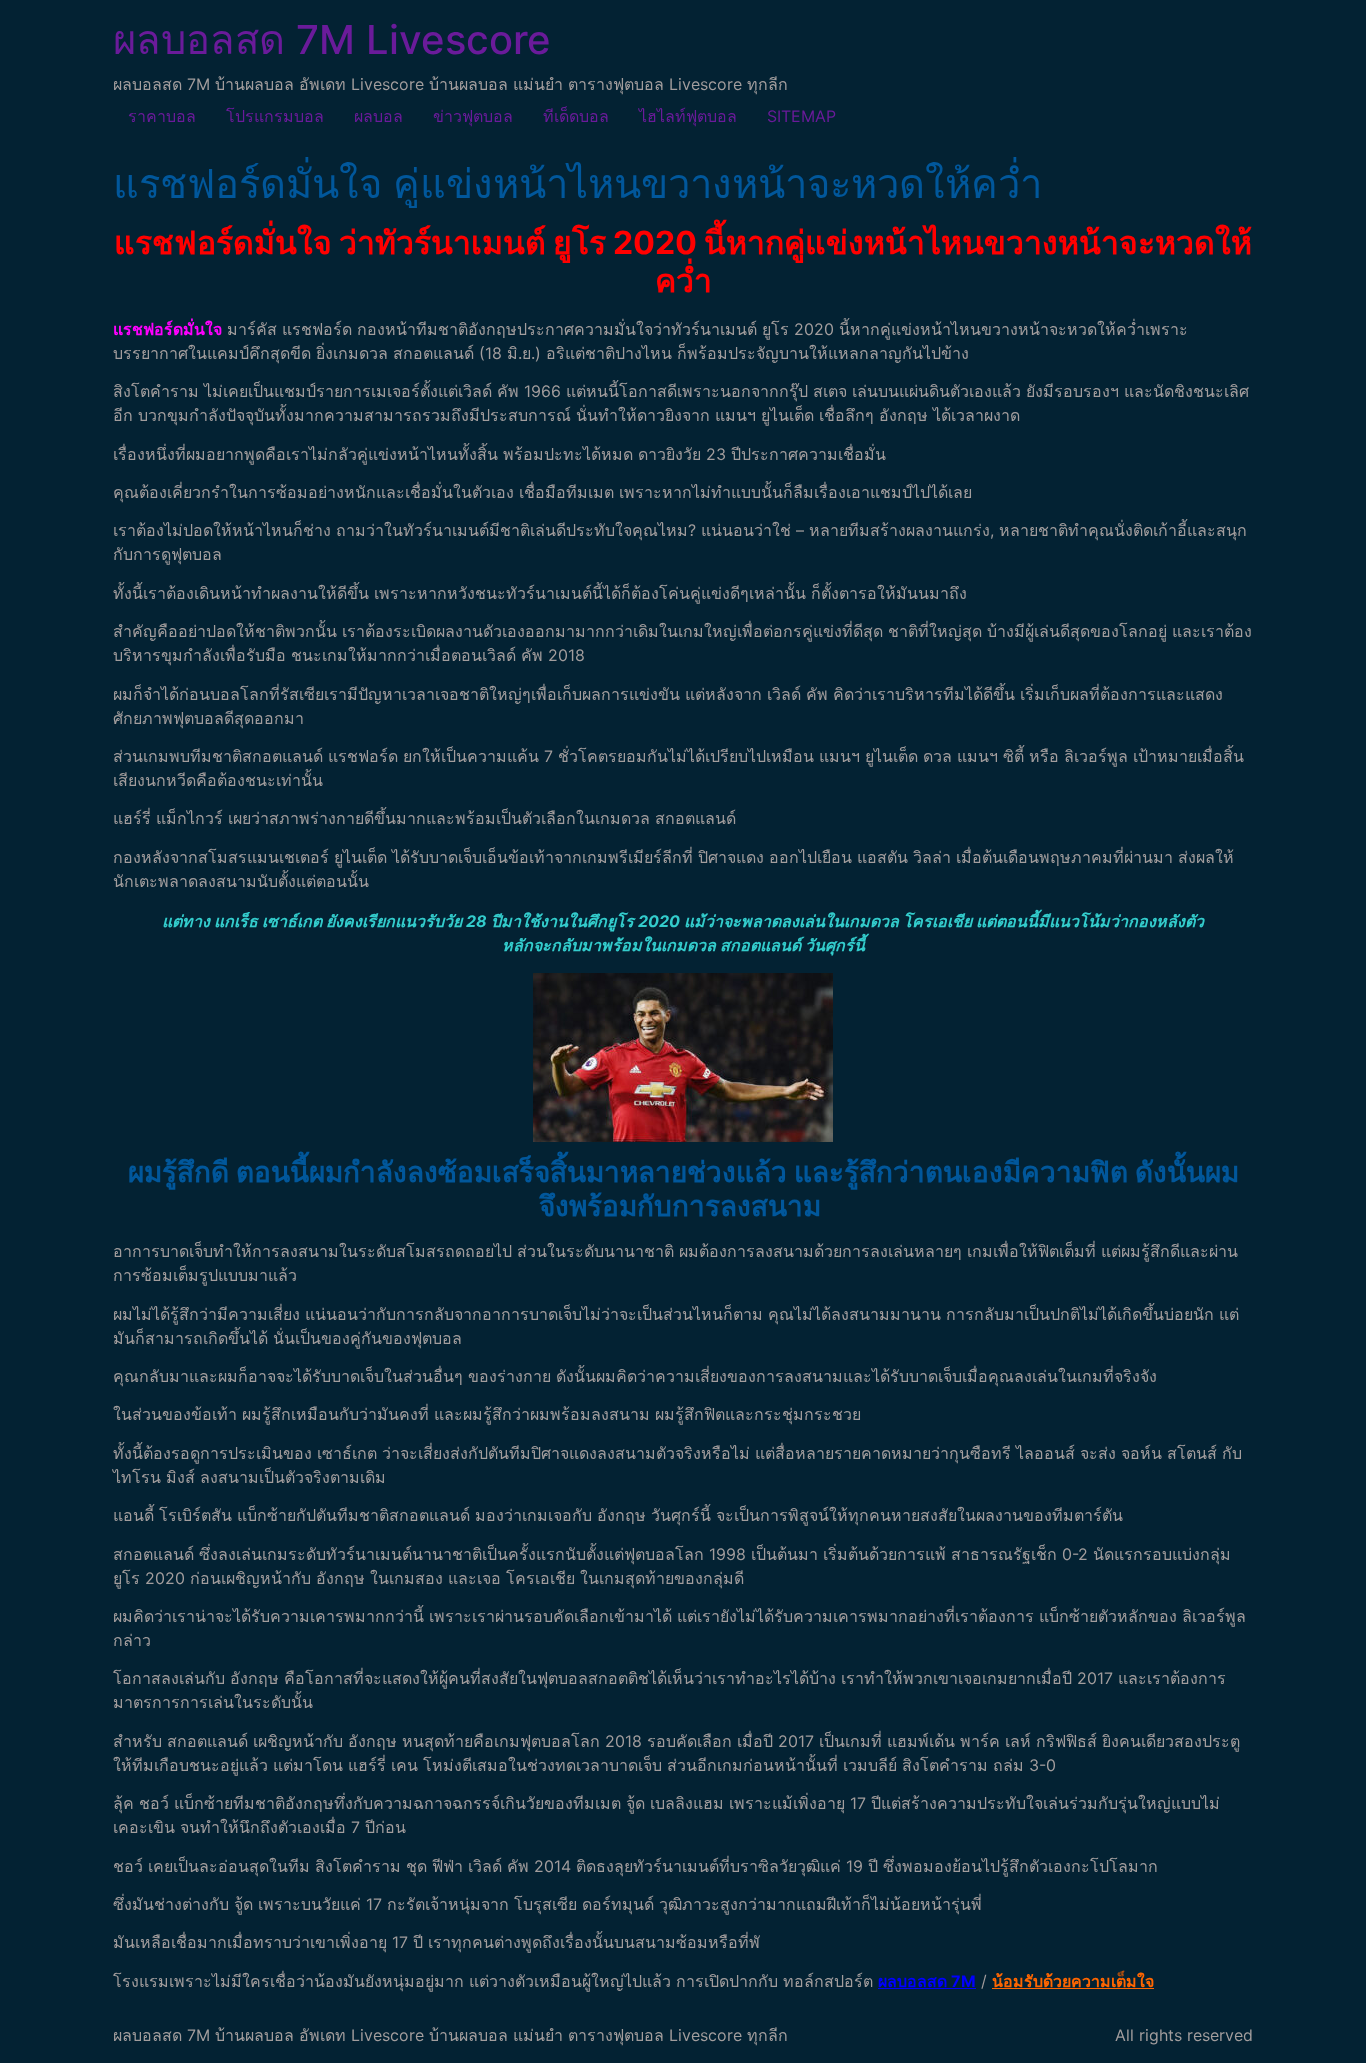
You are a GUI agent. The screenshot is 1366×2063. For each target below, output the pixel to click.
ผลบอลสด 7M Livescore (332, 39)
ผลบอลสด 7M (927, 1981)
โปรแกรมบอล (275, 116)
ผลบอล (378, 116)
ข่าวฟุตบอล (473, 116)
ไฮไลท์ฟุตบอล (688, 116)
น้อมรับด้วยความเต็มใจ (1073, 1981)
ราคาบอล (162, 116)
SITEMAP (801, 116)
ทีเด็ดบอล (576, 116)
